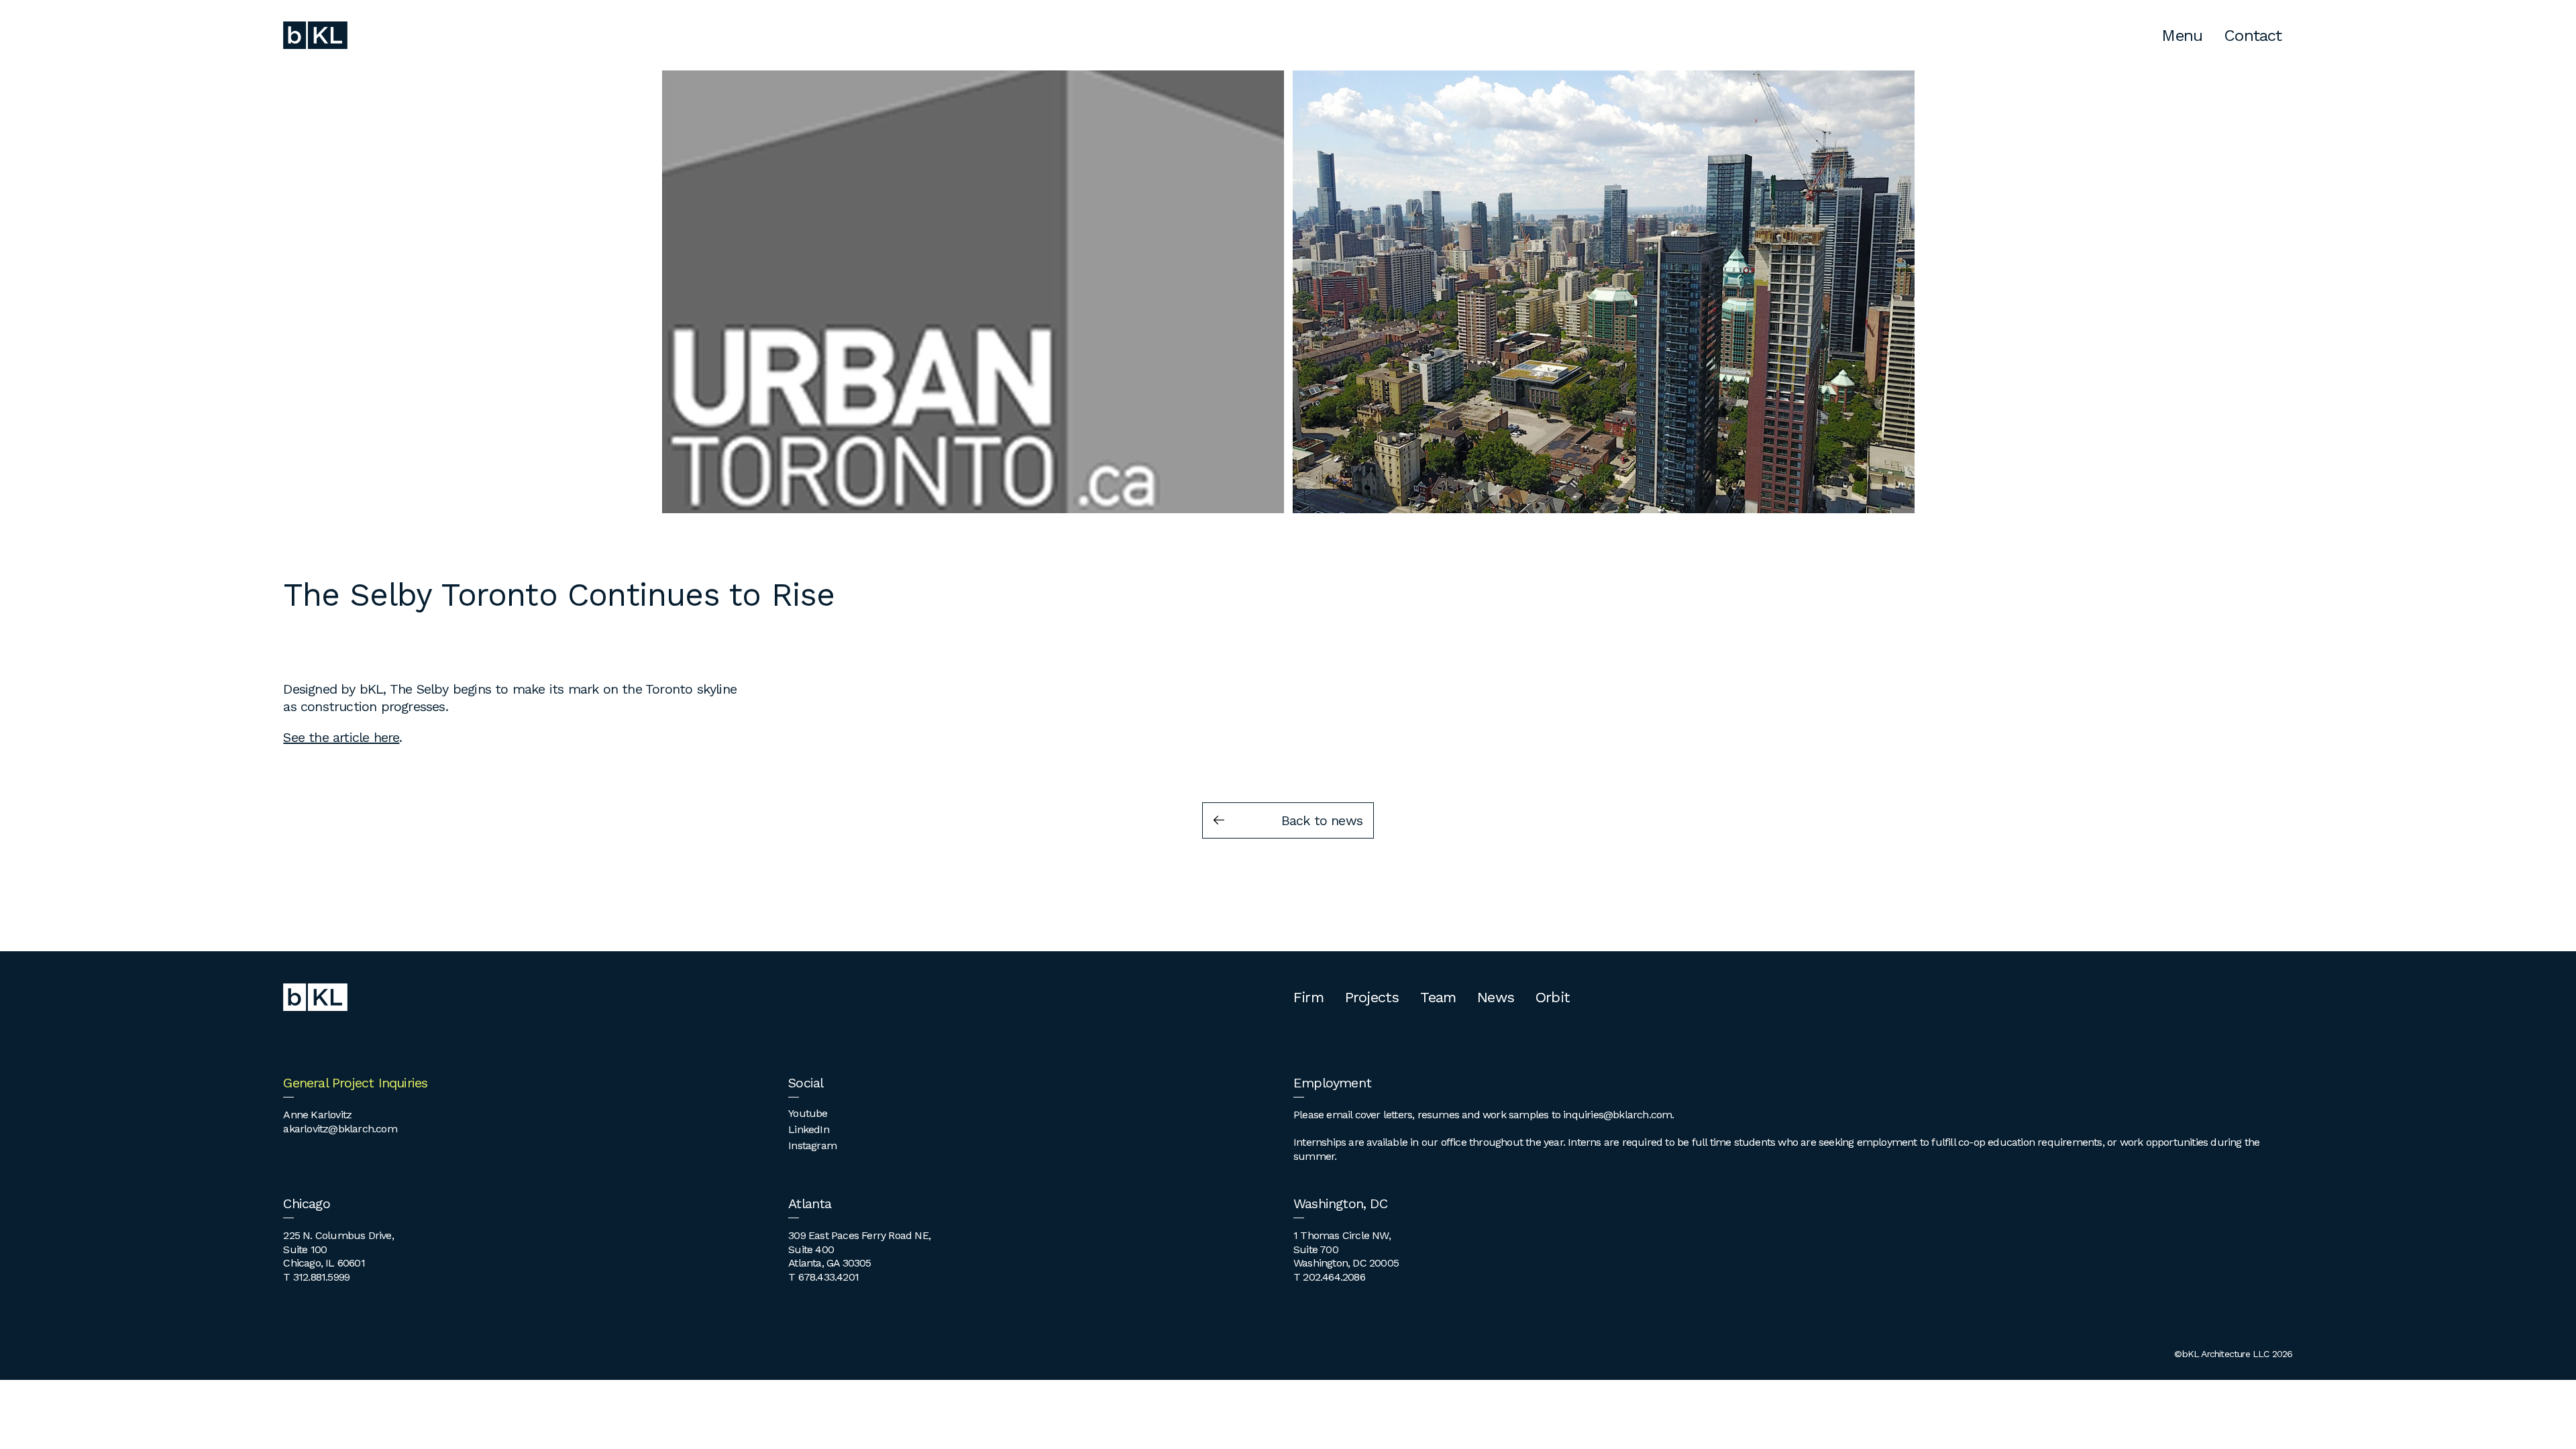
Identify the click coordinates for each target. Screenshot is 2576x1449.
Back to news (1322, 820)
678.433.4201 (828, 1277)
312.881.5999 (321, 1277)
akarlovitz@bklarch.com (340, 1129)
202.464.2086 (1334, 1277)
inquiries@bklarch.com (1617, 1115)
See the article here (341, 737)
